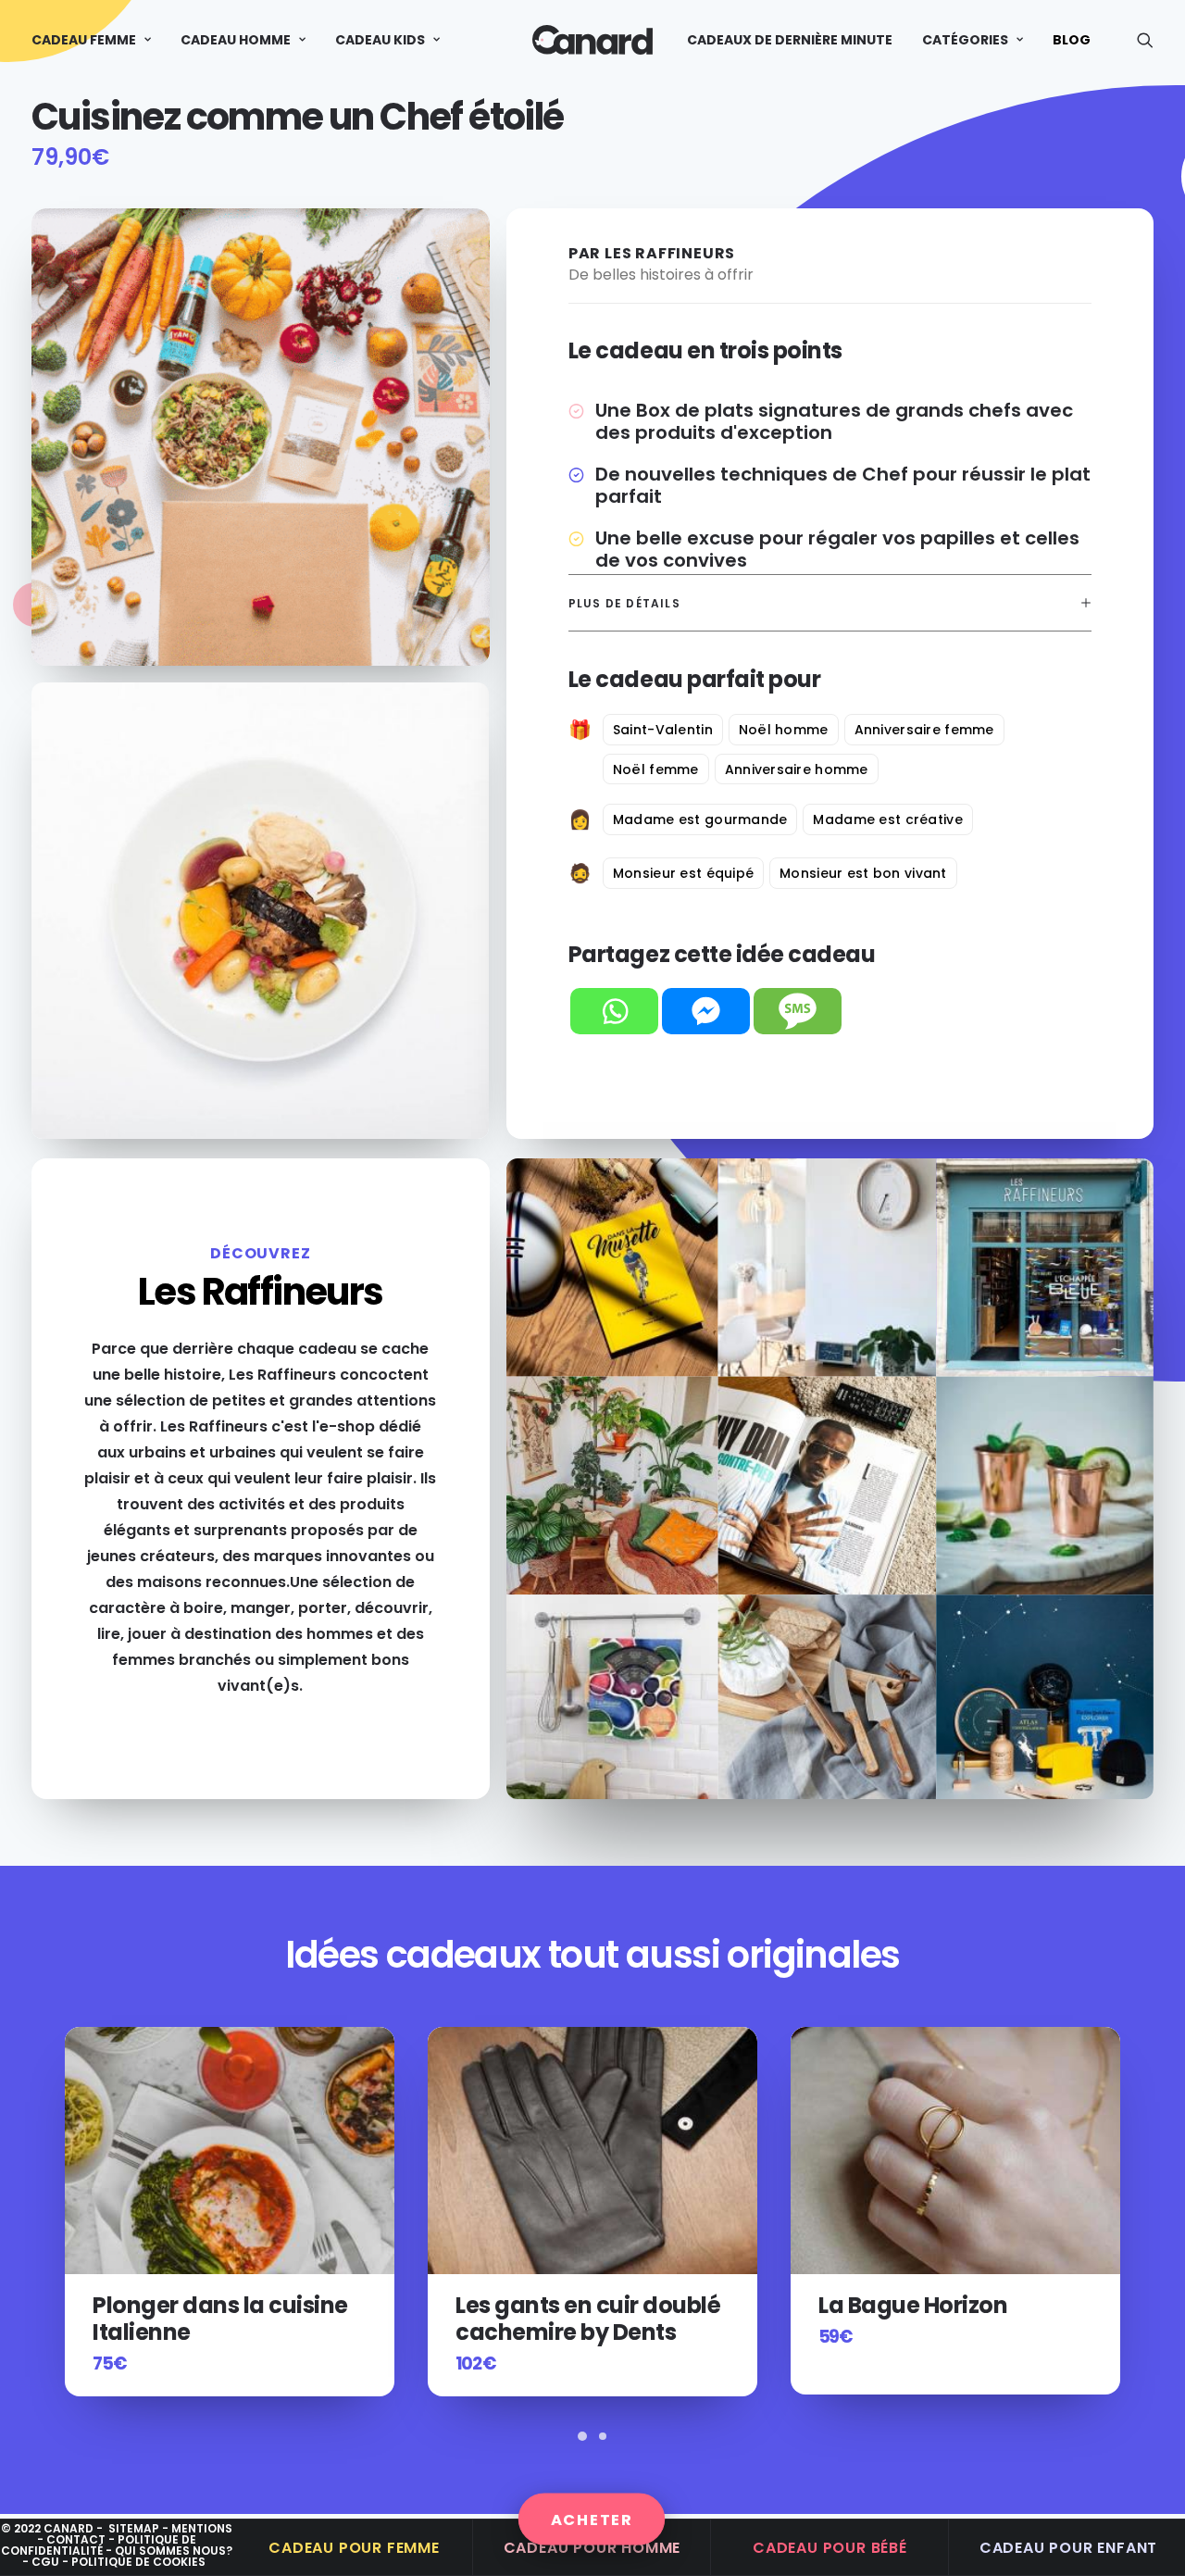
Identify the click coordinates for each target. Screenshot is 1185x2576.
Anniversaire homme (797, 769)
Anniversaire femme (924, 730)
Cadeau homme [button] (236, 40)
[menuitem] (98, 40)
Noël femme (656, 769)
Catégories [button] (965, 40)
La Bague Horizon (550, 2305)
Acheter (592, 2519)
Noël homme (784, 730)
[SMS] (798, 1011)
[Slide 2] (603, 2436)
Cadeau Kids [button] (380, 40)
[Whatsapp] (614, 1011)
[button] (1145, 40)
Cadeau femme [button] (84, 40)
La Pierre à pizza (905, 2305)
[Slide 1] (582, 2436)
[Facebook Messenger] (706, 1011)
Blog (1072, 40)
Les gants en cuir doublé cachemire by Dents (225, 2319)
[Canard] (592, 40)
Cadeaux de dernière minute (790, 40)
